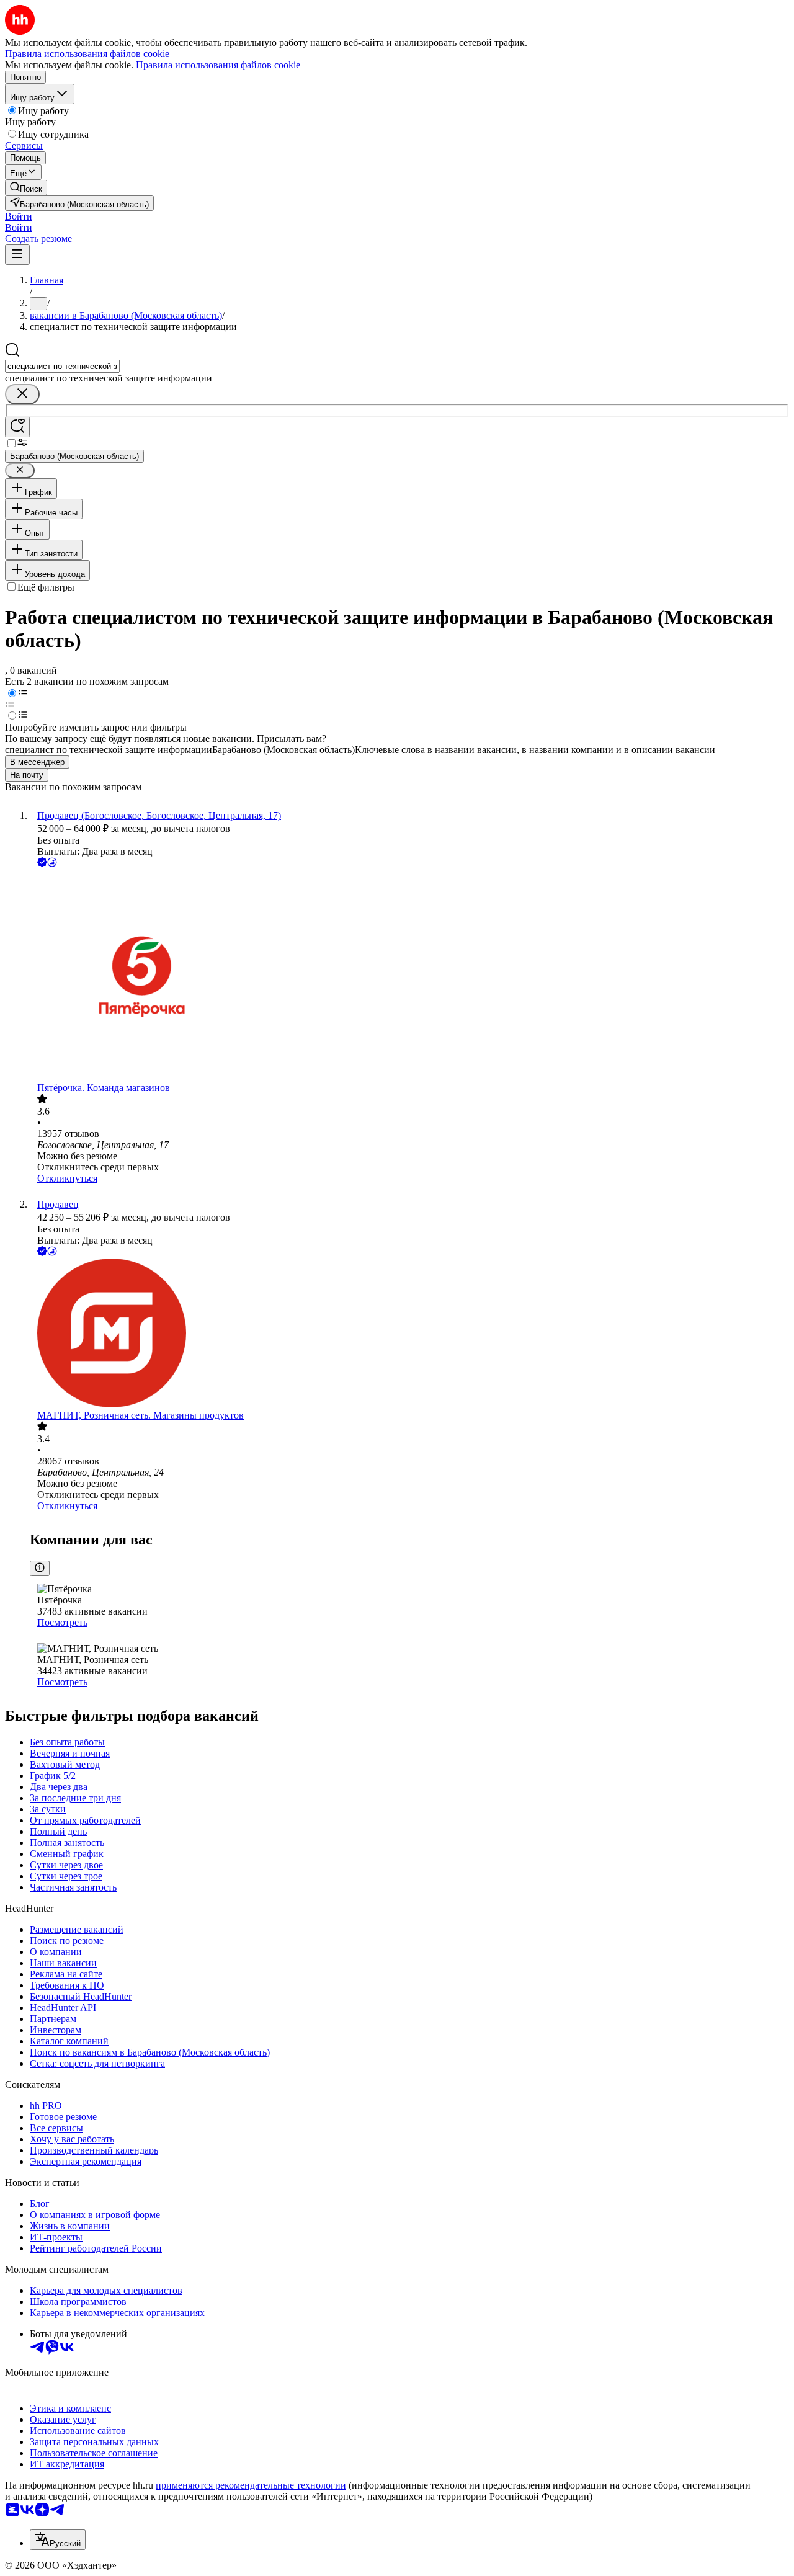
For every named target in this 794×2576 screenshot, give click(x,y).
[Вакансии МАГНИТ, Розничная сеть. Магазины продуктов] (409, 1334)
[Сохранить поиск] (17, 427)
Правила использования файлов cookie (218, 65)
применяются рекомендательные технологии (251, 2485)
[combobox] (62, 366)
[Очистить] (22, 394)
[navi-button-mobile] (17, 255)
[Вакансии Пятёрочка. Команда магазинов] (409, 976)
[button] (19, 216)
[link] (26, 188)
